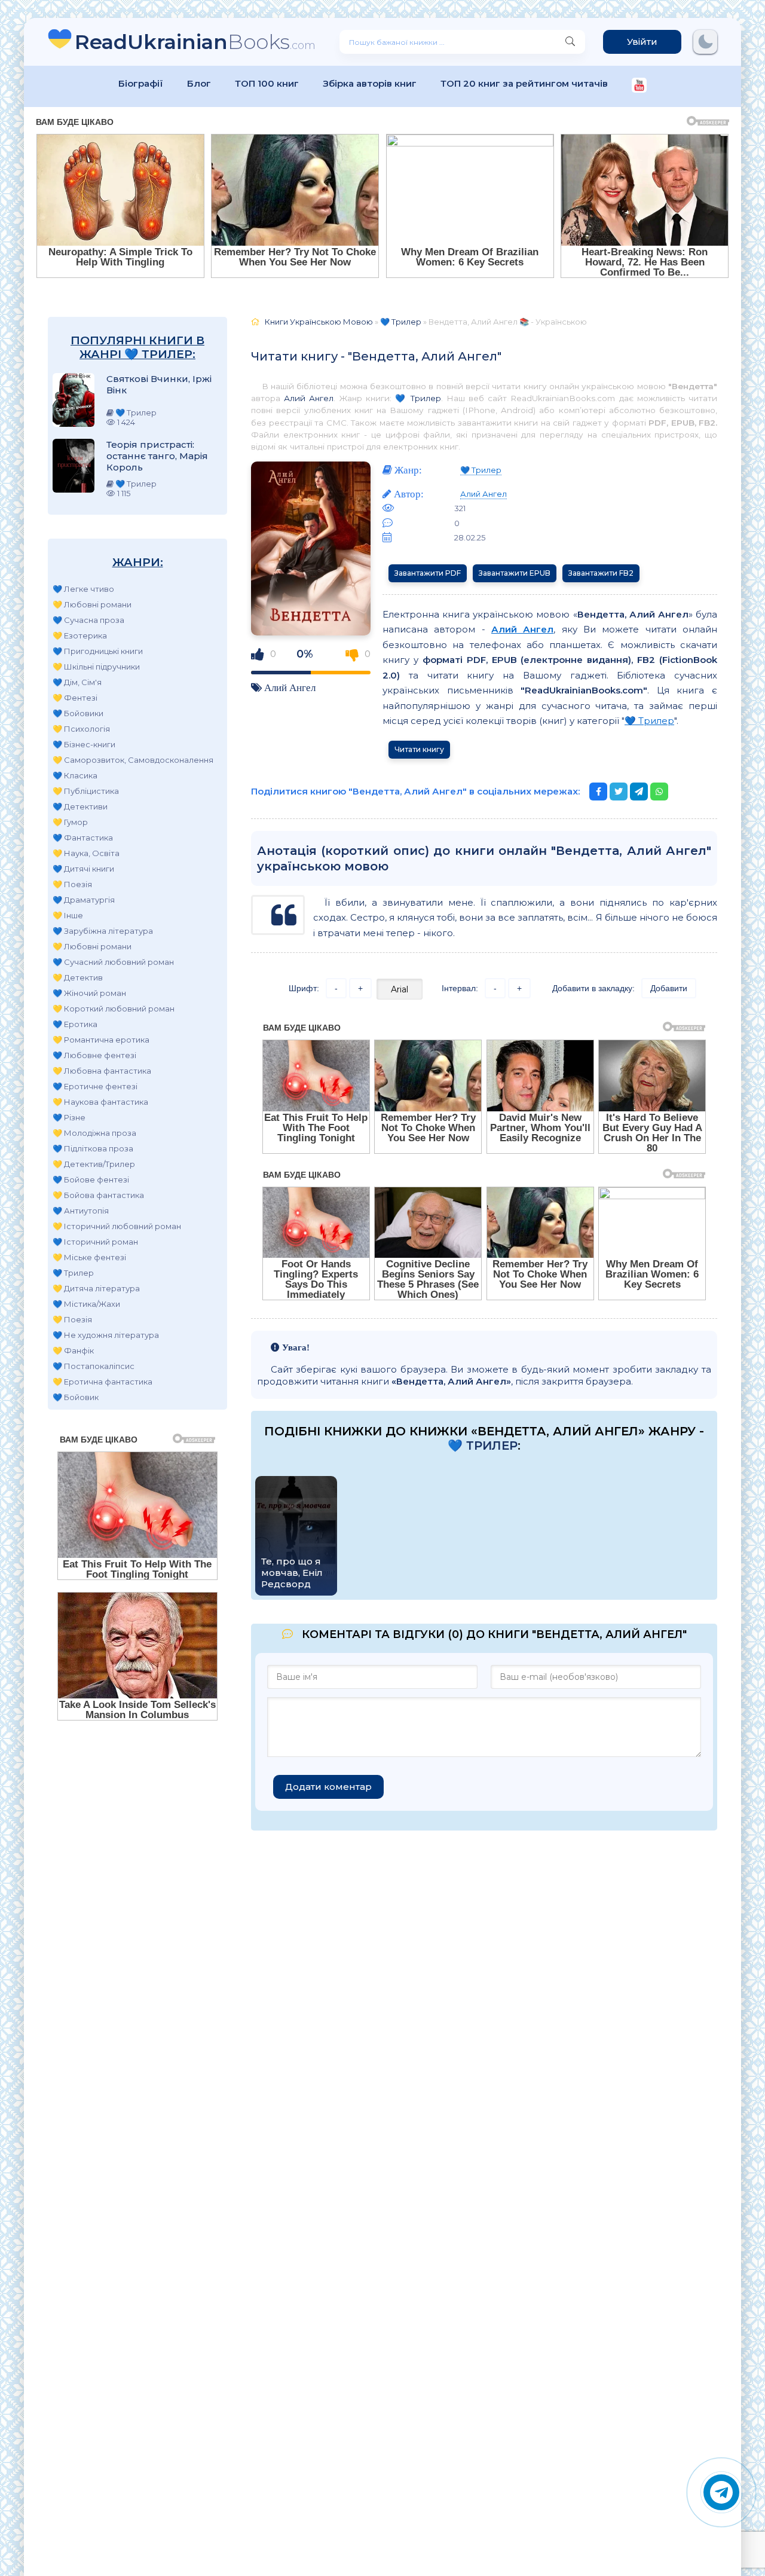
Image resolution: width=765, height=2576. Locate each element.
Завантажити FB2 (601, 573)
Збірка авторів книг (370, 83)
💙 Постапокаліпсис (94, 1366)
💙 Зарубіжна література (103, 931)
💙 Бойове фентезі (91, 1179)
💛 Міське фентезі (89, 1257)
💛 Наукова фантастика (100, 1102)
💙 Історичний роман (95, 1242)
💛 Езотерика (80, 635)
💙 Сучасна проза (88, 620)
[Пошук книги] (570, 42)
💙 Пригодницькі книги (98, 651)
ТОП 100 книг (267, 83)
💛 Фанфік (73, 1350)
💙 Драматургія (84, 900)
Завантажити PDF (428, 573)
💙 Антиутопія (81, 1211)
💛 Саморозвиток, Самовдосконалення (133, 760)
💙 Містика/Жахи (86, 1304)
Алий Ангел (309, 398)
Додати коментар (328, 1787)
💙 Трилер (73, 1273)
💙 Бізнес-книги (84, 744)
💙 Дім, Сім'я (77, 682)
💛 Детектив (78, 977)
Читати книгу (419, 749)
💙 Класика (75, 775)
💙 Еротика (75, 1024)
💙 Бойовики (78, 713)
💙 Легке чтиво (83, 589)
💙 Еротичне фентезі (95, 1086)
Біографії (141, 83)
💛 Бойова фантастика (98, 1195)
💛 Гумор (70, 822)
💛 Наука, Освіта (86, 853)
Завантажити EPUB (515, 573)
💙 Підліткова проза (93, 1148)
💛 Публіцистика (86, 791)
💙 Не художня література (106, 1335)
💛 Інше (68, 915)
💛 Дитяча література (96, 1288)
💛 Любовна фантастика (102, 1071)
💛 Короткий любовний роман (114, 1009)
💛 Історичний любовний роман (117, 1226)
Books (195, 42)
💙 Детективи (80, 806)
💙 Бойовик (76, 1397)
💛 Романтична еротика (101, 1040)
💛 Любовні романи (92, 604)
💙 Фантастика (83, 838)
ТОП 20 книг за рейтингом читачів (524, 83)
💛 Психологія (81, 729)
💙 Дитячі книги (83, 869)
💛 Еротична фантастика (102, 1382)
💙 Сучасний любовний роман (113, 962)
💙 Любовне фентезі (94, 1055)
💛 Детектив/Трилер (94, 1164)
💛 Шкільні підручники (96, 667)
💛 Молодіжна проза (94, 1133)
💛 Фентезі (75, 698)
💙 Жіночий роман (89, 993)
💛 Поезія (72, 884)
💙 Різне (69, 1117)
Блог (199, 83)
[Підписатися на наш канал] (639, 86)
